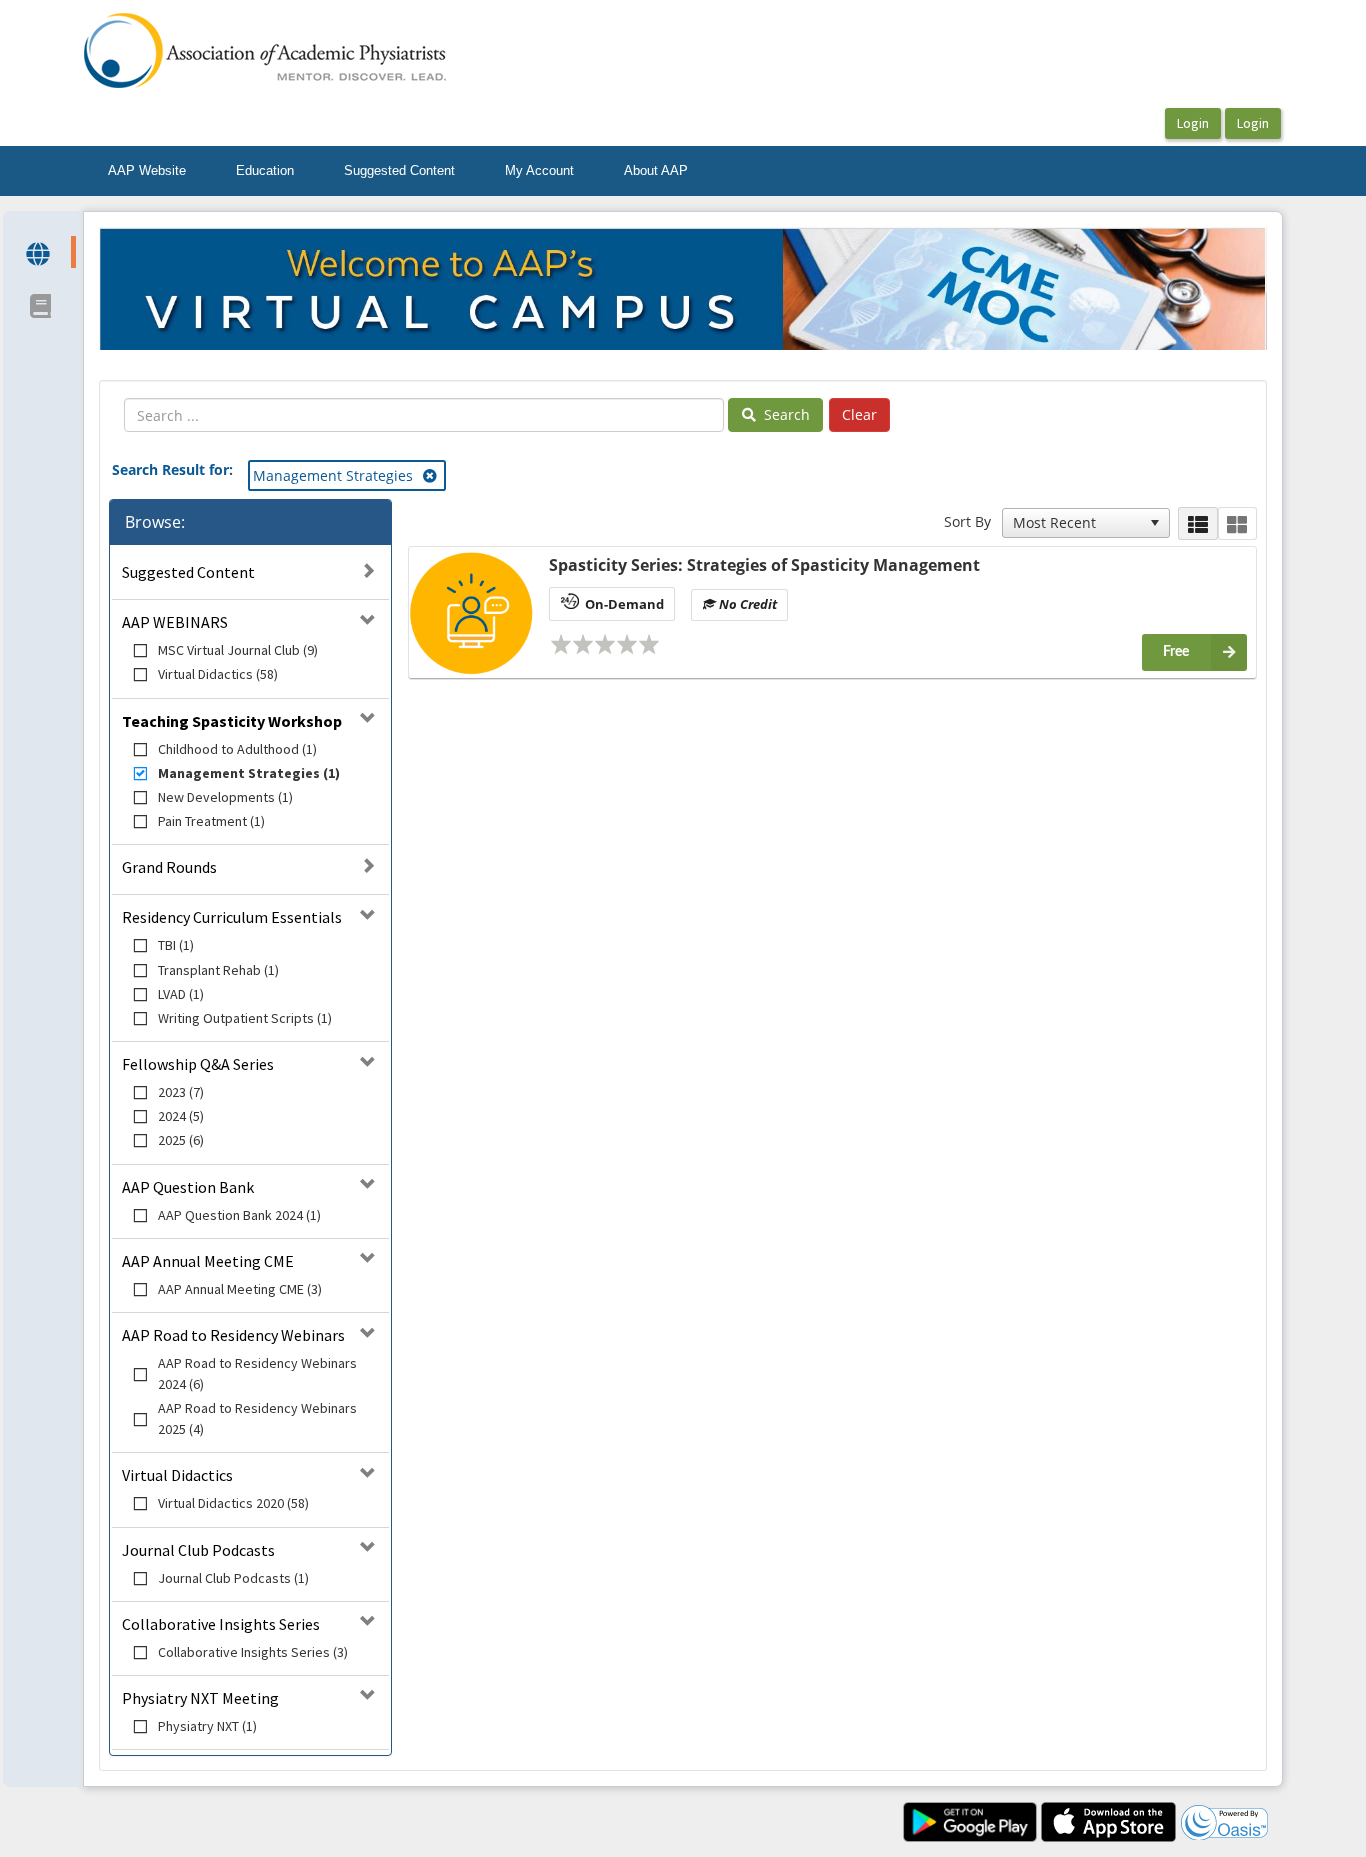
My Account (539, 170)
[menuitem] (147, 171)
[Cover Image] (471, 613)
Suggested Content (399, 170)
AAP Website (147, 170)
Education (265, 170)
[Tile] (1237, 523)
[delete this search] (431, 475)
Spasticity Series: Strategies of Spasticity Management (764, 565)
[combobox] (1077, 523)
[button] (1155, 523)
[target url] (39, 252)
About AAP (656, 170)
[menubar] (398, 171)
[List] (1197, 523)
